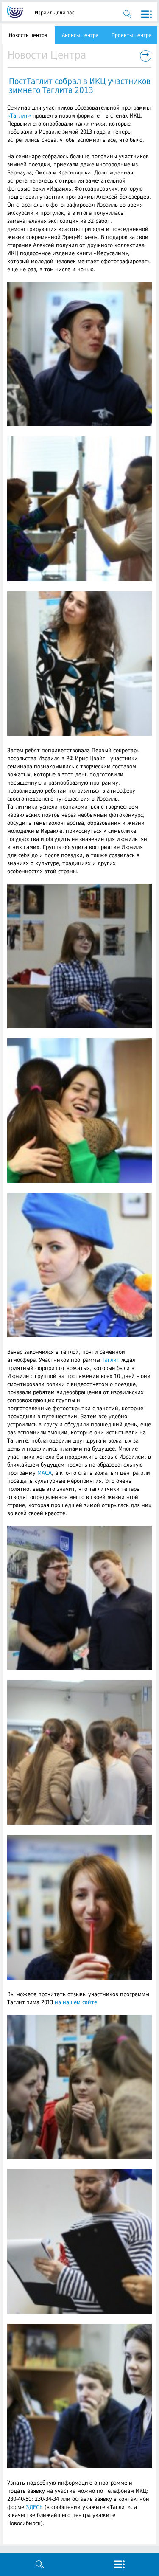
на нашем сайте (76, 2002)
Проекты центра (132, 35)
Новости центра (28, 35)
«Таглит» (19, 116)
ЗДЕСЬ (34, 2507)
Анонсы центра (80, 35)
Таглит (111, 1360)
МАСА (45, 1473)
